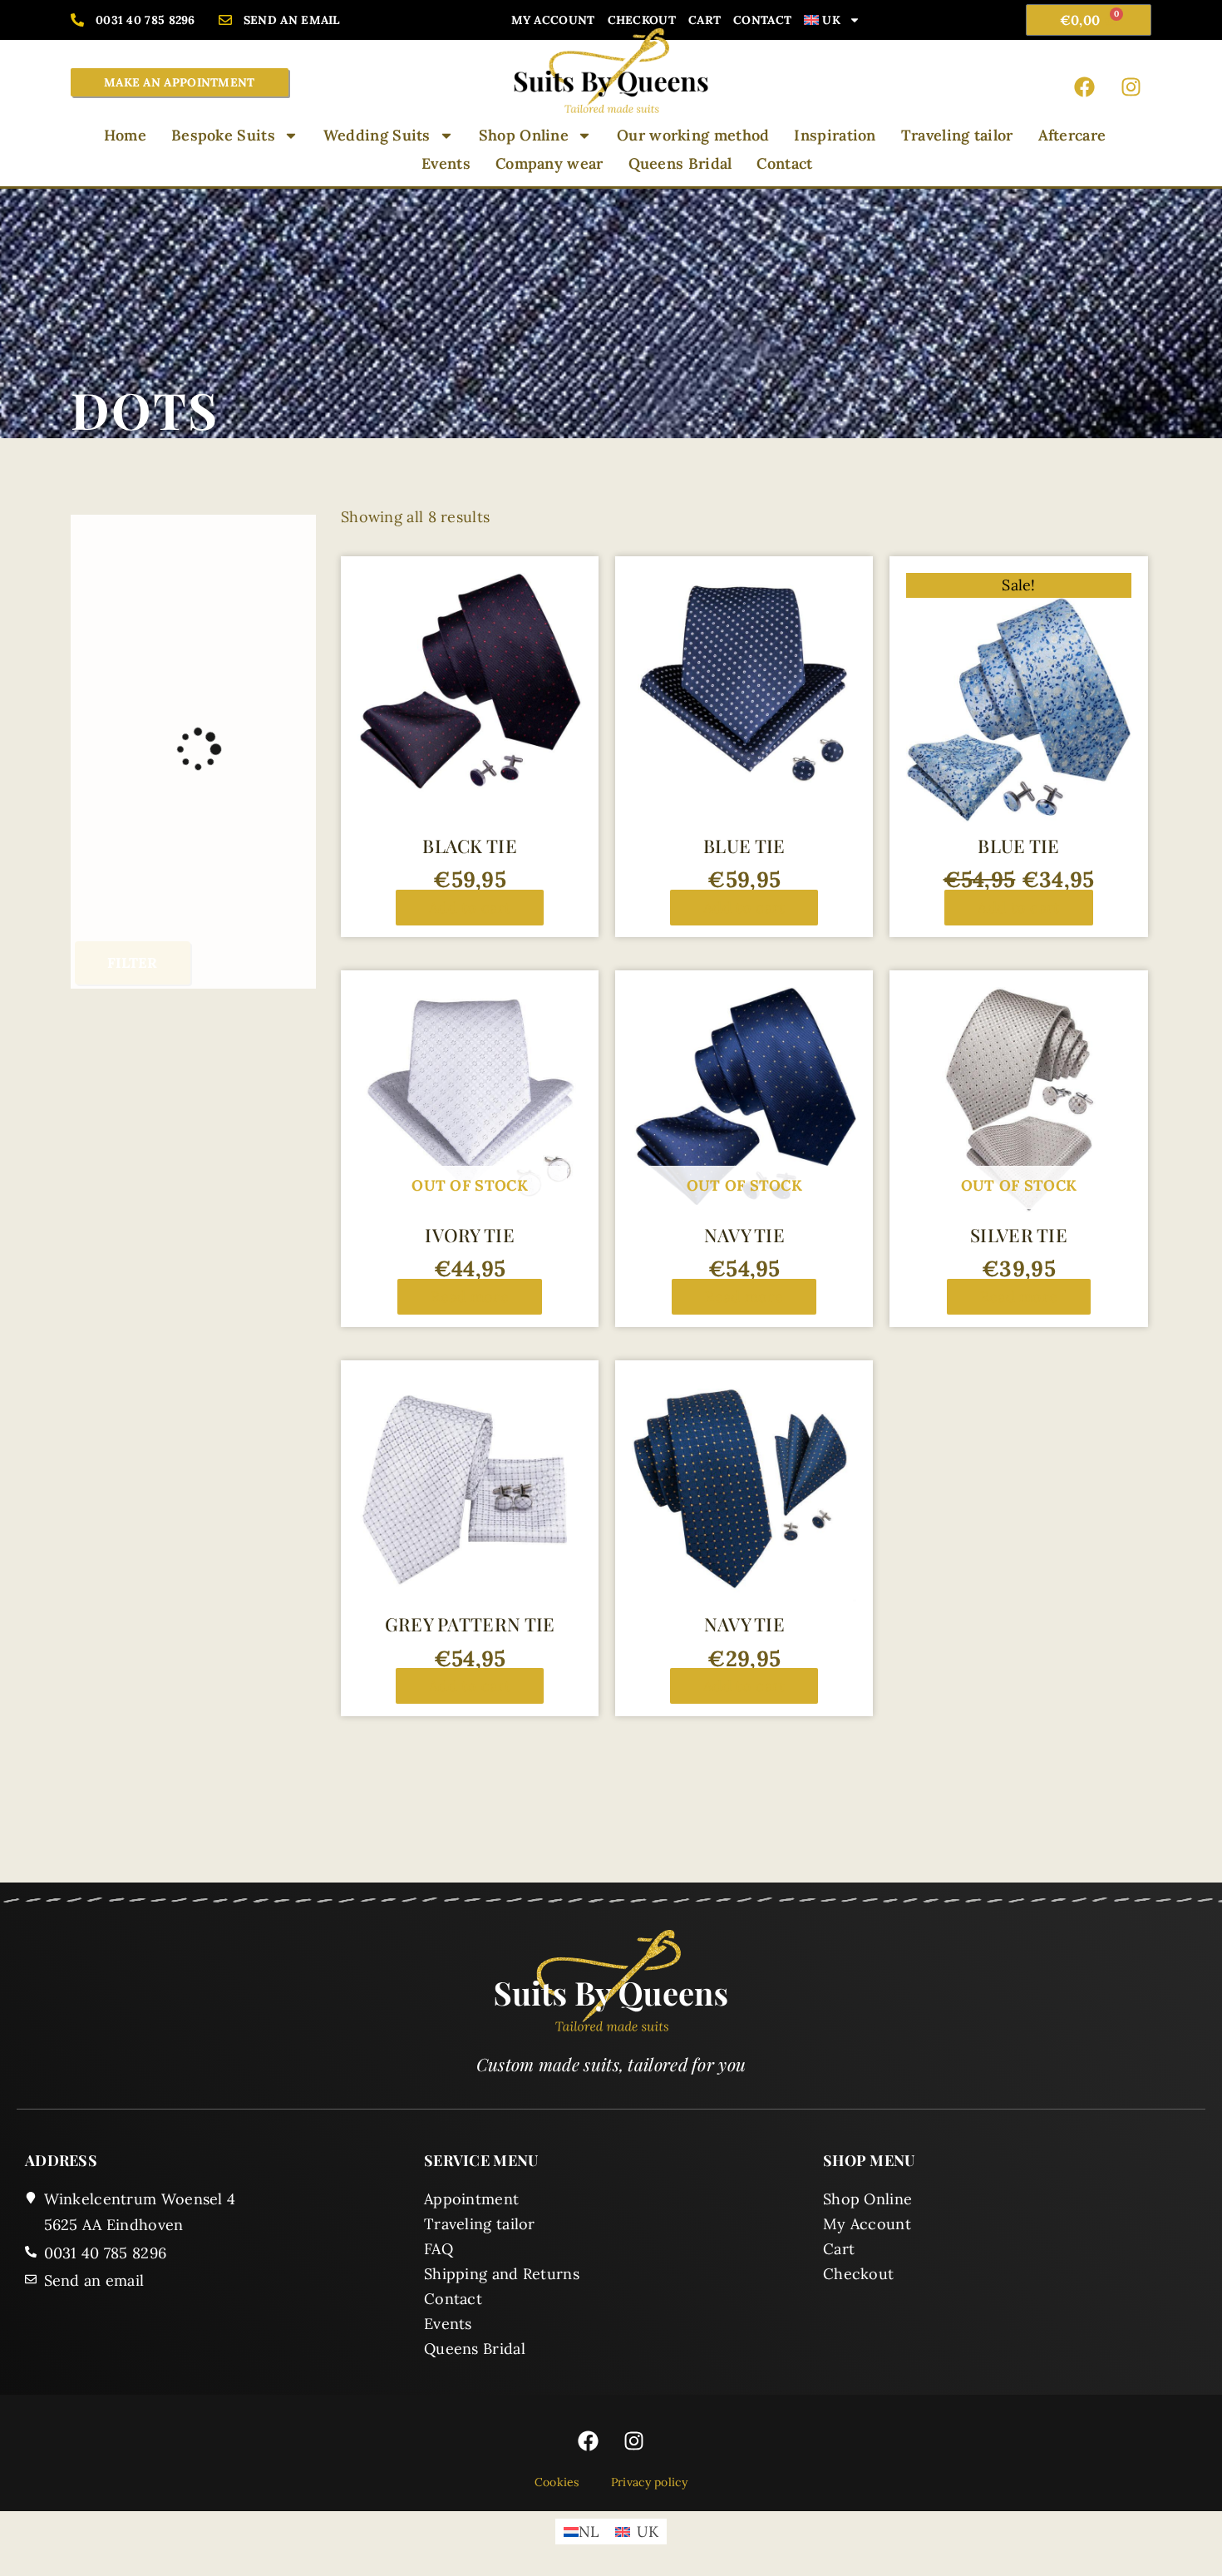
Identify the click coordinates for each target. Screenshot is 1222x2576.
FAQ (439, 2249)
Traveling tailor (957, 135)
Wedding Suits (377, 135)
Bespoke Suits (223, 135)
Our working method (693, 135)
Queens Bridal (680, 163)
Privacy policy (649, 2482)
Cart (705, 20)
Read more (470, 1297)
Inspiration (835, 135)
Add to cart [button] (470, 908)
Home (125, 135)
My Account (553, 20)
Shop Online (524, 135)
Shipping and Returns (502, 2274)
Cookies (557, 2482)
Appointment (471, 2199)
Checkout (642, 20)
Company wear (549, 163)
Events (446, 163)
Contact (762, 20)
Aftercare (1072, 135)
